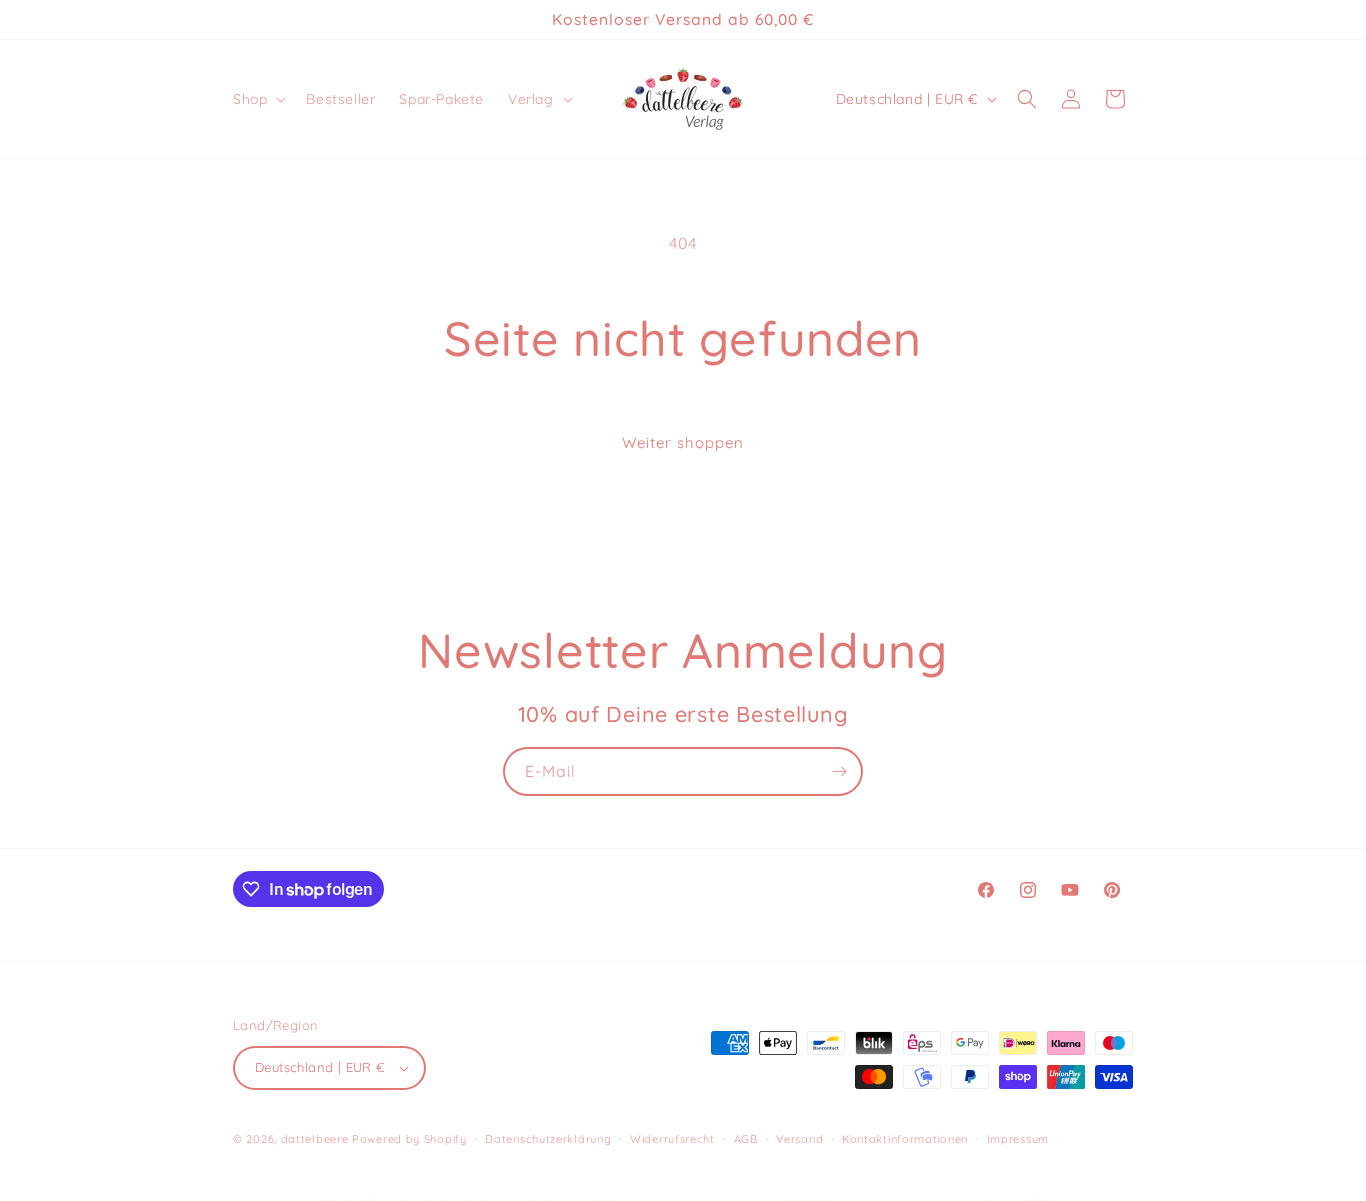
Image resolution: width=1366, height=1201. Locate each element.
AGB (746, 1138)
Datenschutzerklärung (548, 1138)
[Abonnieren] (839, 771)
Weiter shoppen (683, 442)
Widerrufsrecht (672, 1138)
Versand (799, 1138)
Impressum (1018, 1138)
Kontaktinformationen (905, 1138)
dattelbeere (315, 1139)
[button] (257, 99)
